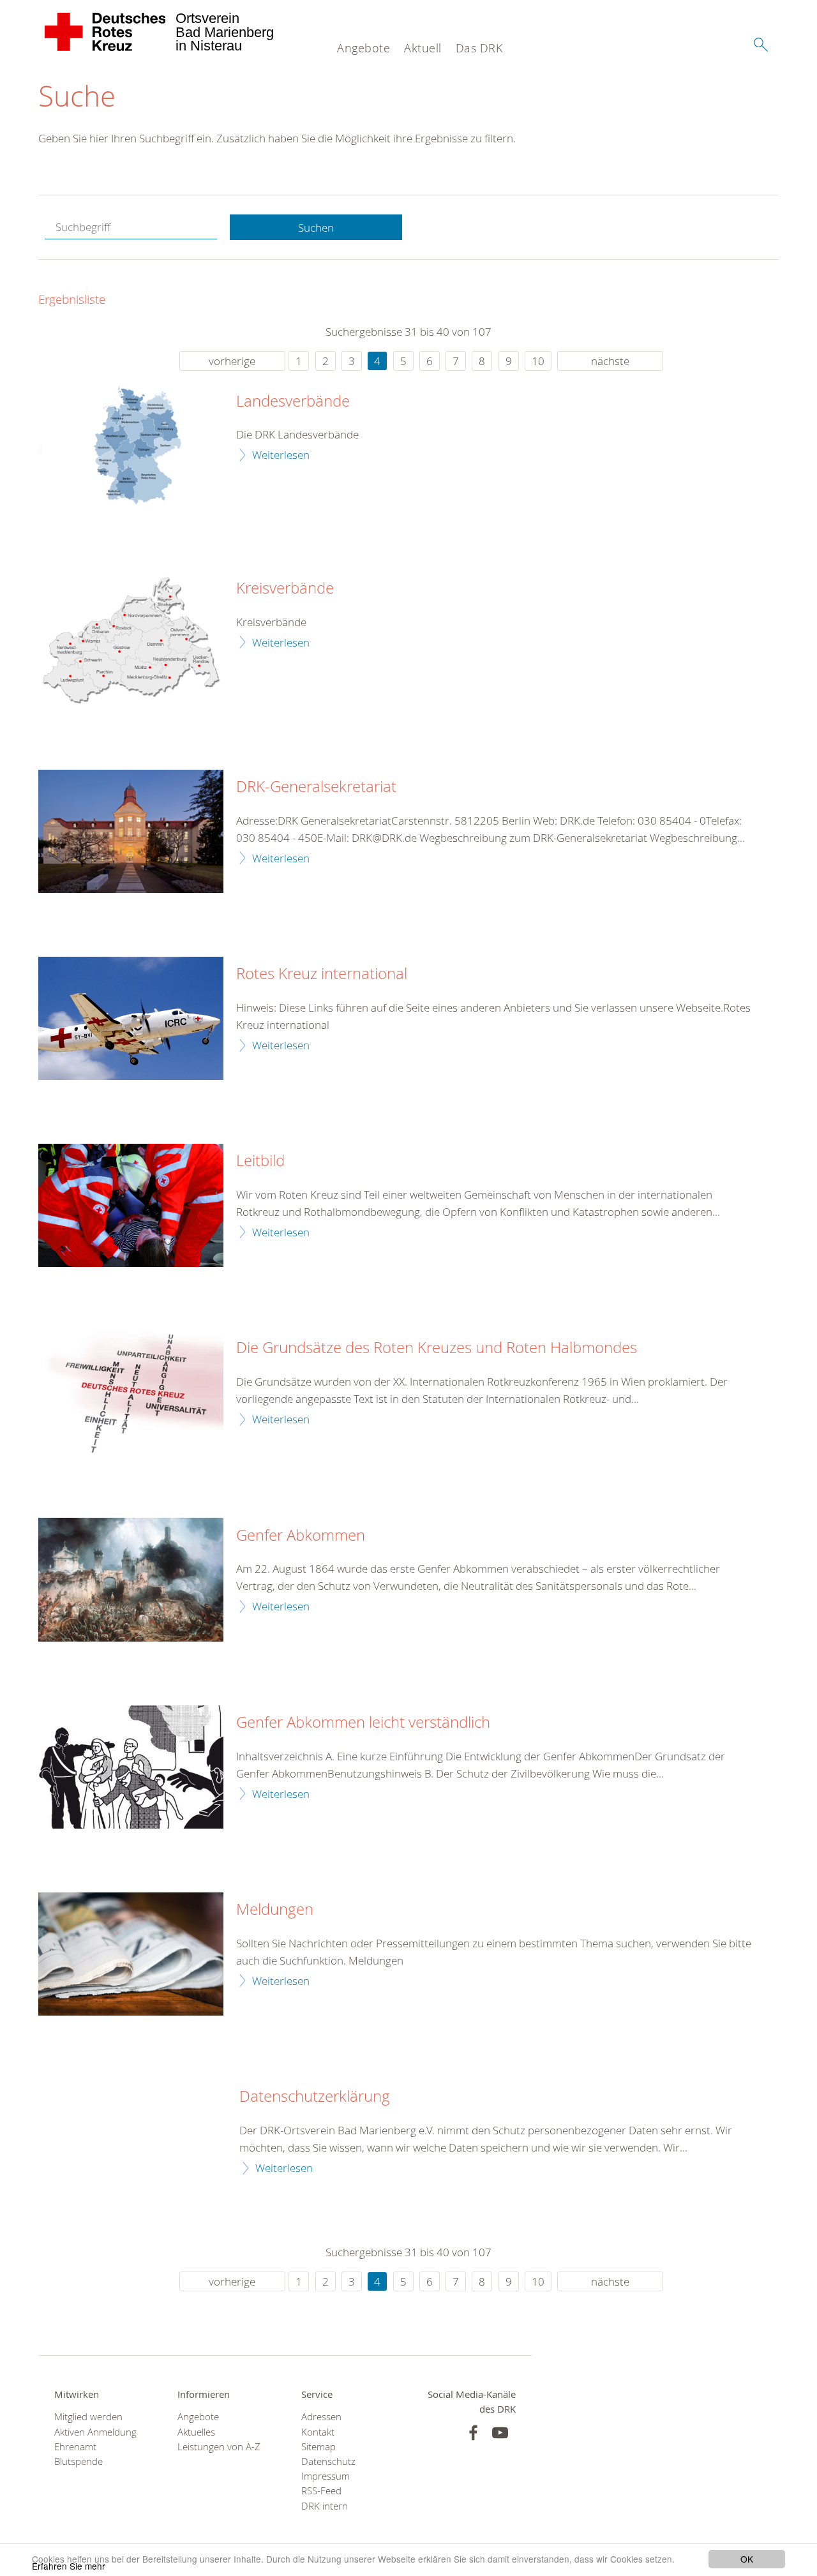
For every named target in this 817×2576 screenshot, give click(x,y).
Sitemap (319, 2447)
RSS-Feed (321, 2491)
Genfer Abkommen (301, 1536)
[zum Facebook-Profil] (473, 2433)
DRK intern (325, 2506)
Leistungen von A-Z (219, 2447)
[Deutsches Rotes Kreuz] (106, 32)
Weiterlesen (281, 455)
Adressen (321, 2417)
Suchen (316, 228)
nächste (610, 361)
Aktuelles (196, 2432)
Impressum (326, 2476)
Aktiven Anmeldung (95, 2432)
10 (538, 361)
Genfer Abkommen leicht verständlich (363, 1723)
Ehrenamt (75, 2447)
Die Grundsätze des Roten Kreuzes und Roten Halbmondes (437, 1348)
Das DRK (479, 48)
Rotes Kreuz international (322, 974)
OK (747, 2559)
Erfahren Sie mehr (69, 2566)
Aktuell (423, 48)
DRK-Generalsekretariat (316, 787)
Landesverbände (293, 401)
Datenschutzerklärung (315, 2097)
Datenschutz (328, 2461)
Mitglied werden (88, 2417)
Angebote (364, 48)
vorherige (232, 361)
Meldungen (275, 1910)
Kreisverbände (285, 588)
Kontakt (318, 2432)
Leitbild (260, 1161)
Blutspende (79, 2461)
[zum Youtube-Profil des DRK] (500, 2433)
